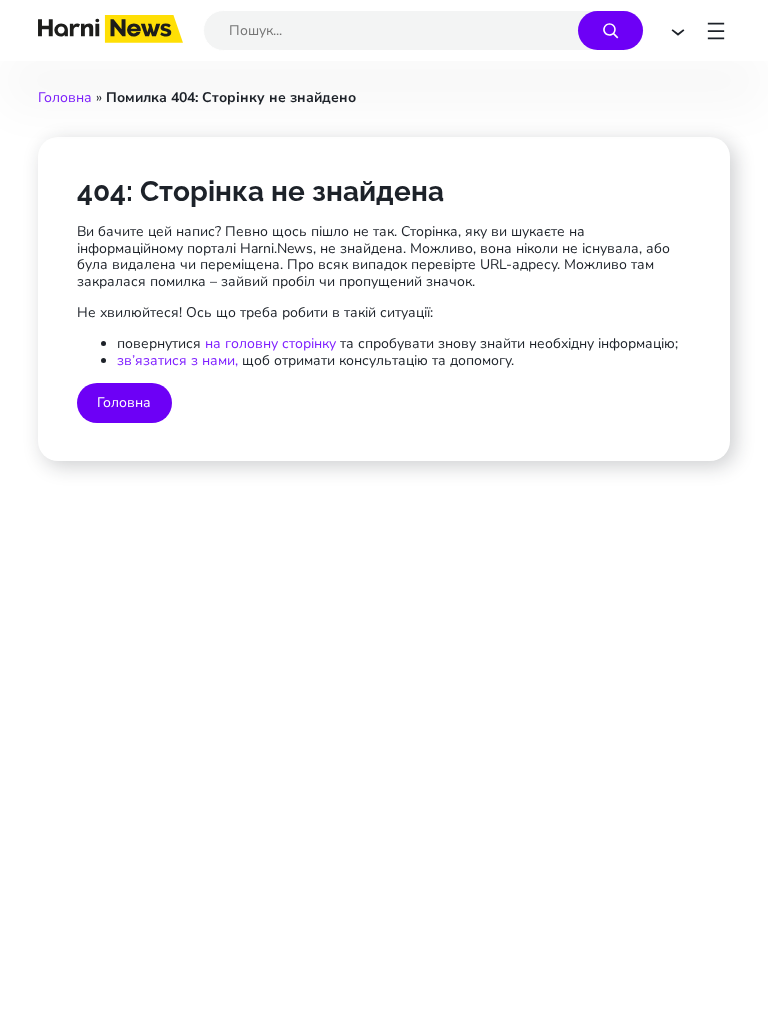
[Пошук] (610, 30)
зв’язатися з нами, (177, 360)
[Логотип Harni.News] (110, 36)
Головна (65, 97)
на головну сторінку (272, 343)
